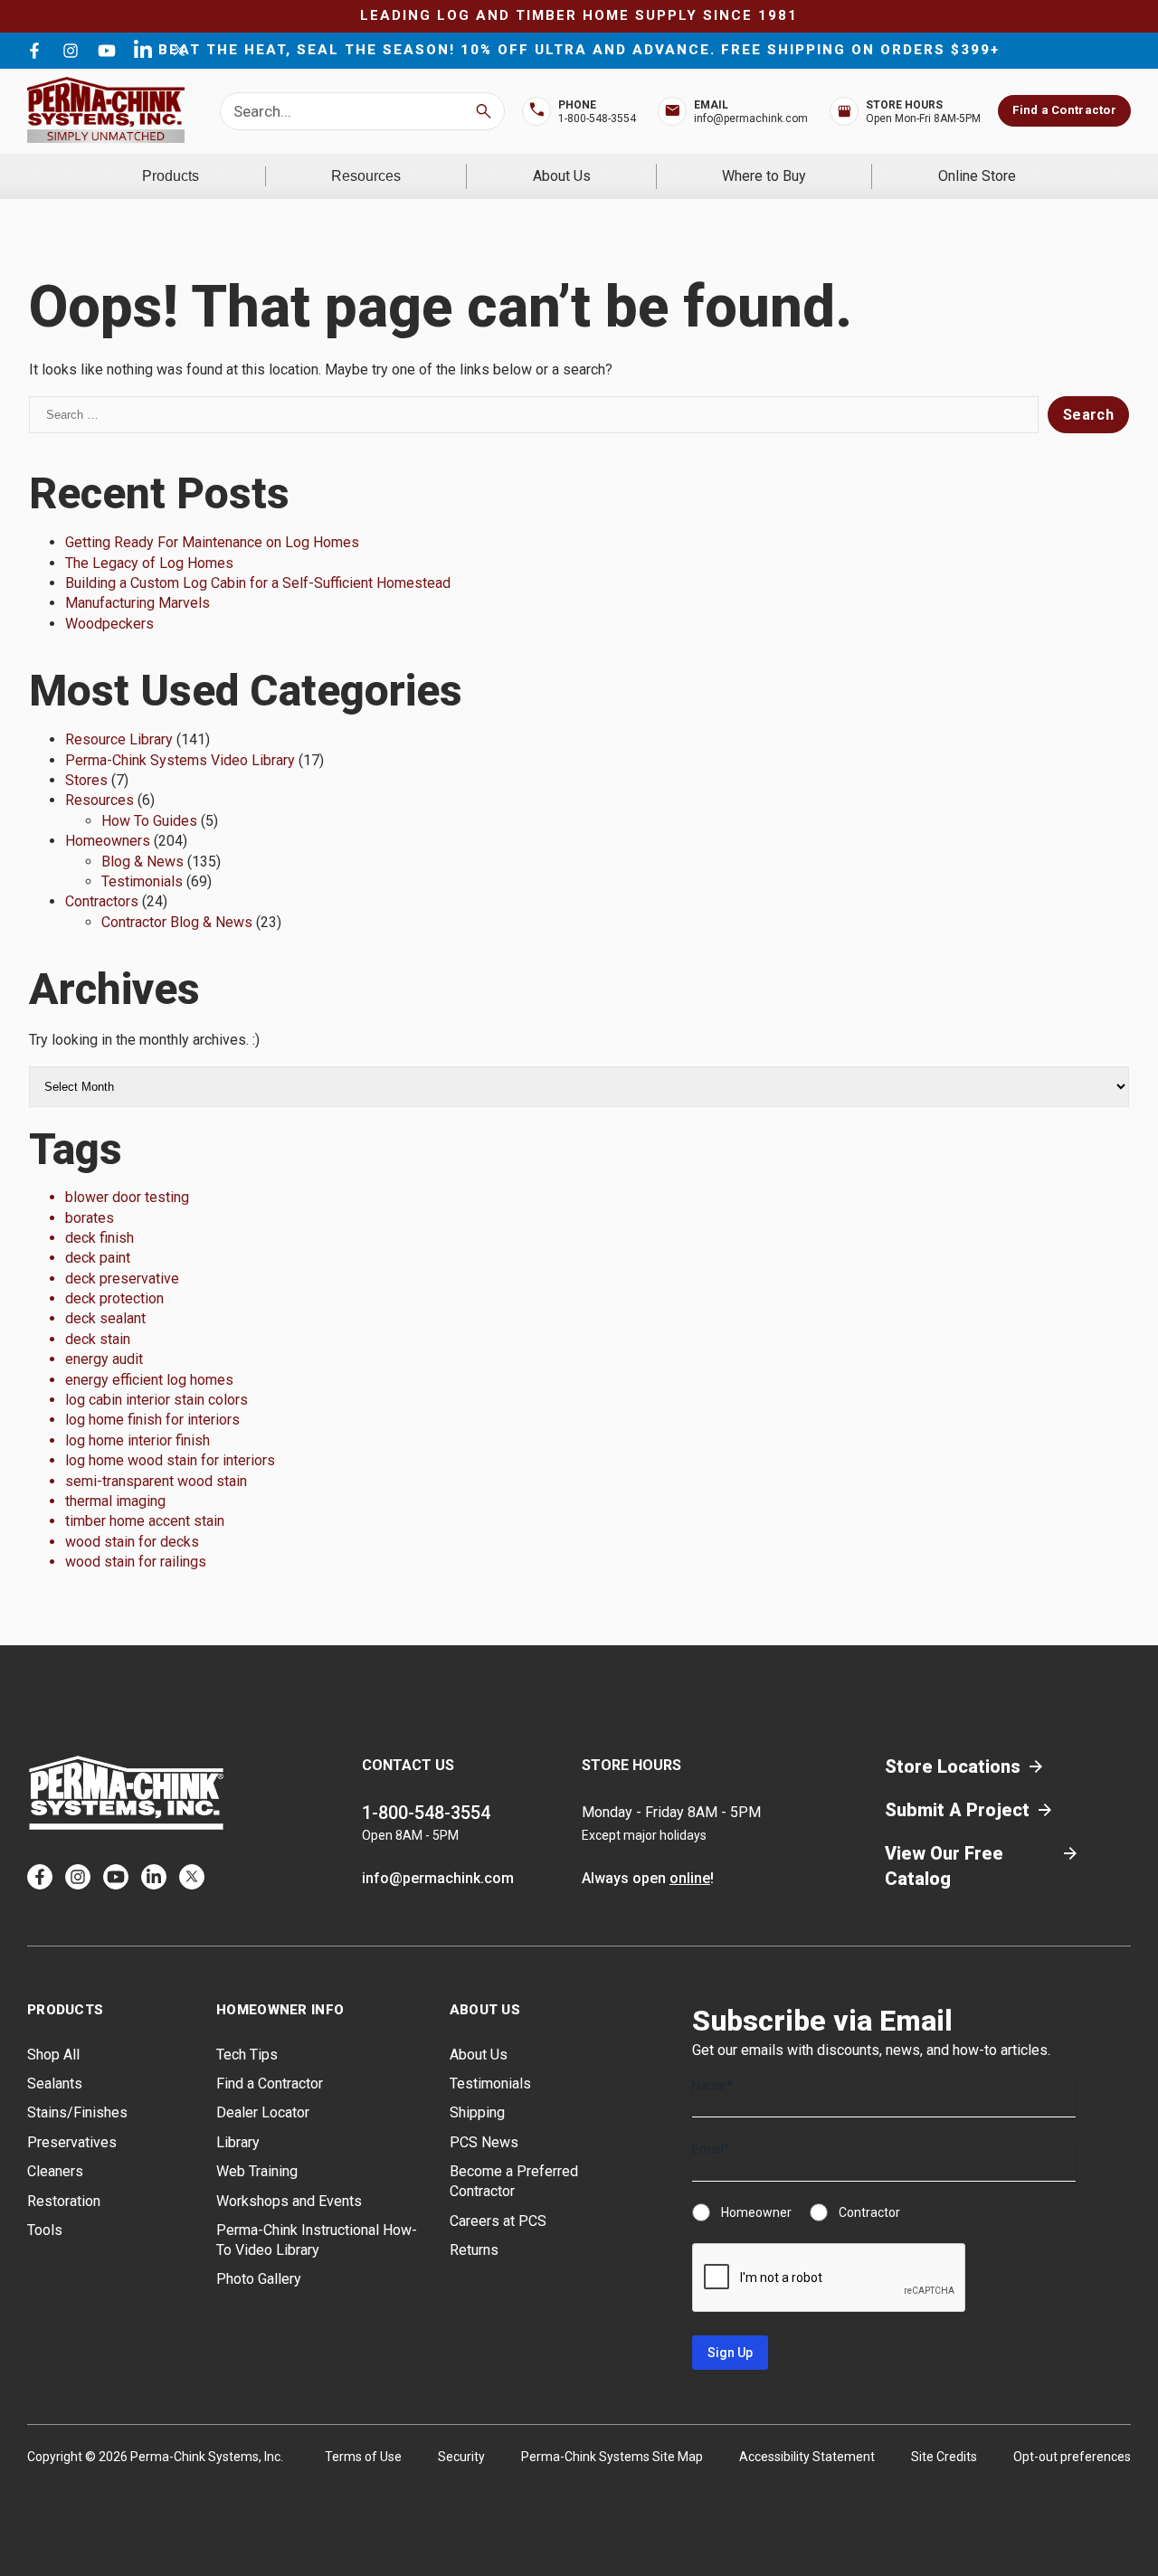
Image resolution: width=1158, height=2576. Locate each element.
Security (461, 2457)
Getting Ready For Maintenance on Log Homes (212, 542)
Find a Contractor (1064, 110)
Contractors (102, 901)
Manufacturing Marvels (138, 603)
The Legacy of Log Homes (149, 563)
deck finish (100, 1238)
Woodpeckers (109, 624)
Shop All (53, 2055)
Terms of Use (363, 2457)
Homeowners (108, 841)
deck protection (114, 1298)
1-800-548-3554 (597, 118)
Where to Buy (764, 176)
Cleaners (55, 2171)
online (690, 1878)
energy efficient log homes (149, 1380)
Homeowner (756, 2212)
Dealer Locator (263, 2112)
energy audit (104, 1359)
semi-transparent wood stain (156, 1481)
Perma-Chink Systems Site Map (612, 2457)
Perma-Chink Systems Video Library (180, 760)
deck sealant (105, 1318)
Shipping (477, 2112)
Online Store (977, 176)
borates (90, 1218)
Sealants (55, 2084)
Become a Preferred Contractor (514, 2181)
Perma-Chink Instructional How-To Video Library (317, 2240)
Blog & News (142, 862)
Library (238, 2142)
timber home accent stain (145, 1521)
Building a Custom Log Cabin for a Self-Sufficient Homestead (258, 583)
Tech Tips (247, 2055)
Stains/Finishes (77, 2112)
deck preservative (122, 1279)
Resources (366, 176)
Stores (86, 780)
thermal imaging (115, 1501)
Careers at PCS (498, 2221)
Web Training (257, 2171)
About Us (562, 176)
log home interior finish (138, 1440)
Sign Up (730, 2353)
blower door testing (127, 1197)
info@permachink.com (751, 118)
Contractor (869, 2212)
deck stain (98, 1339)
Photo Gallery (259, 2279)
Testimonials (142, 881)
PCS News (484, 2142)
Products (171, 176)
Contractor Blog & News (177, 922)
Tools (45, 2230)
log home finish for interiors (152, 1420)
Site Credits (944, 2457)
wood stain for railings (136, 1562)
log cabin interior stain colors (157, 1400)
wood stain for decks (132, 1542)
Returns (474, 2250)
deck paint (98, 1258)
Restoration (64, 2201)
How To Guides (149, 821)
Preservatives (72, 2142)
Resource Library (119, 739)
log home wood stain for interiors (170, 1460)
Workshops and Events (289, 2201)
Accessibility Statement (807, 2457)
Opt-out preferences (1072, 2457)
